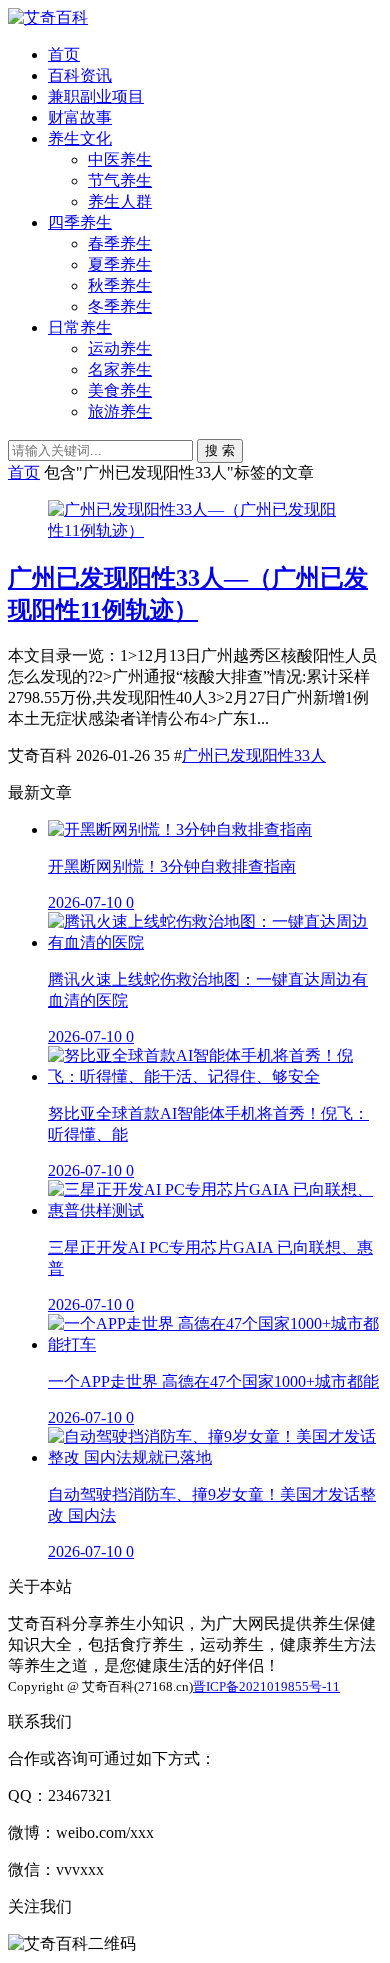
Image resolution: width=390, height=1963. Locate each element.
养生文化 (80, 138)
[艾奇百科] (48, 17)
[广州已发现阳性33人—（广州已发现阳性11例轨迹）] (195, 530)
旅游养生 (120, 411)
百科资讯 (80, 75)
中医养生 (120, 159)
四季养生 (80, 222)
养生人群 (120, 201)
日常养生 (80, 327)
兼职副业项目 (96, 96)
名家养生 (120, 369)
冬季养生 (120, 306)
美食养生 (120, 390)
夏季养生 (120, 264)
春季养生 (120, 243)
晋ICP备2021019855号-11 (266, 1686)
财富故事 (80, 117)
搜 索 (220, 450)
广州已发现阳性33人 (254, 755)
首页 (64, 54)
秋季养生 (120, 285)
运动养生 (120, 348)
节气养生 (120, 180)
